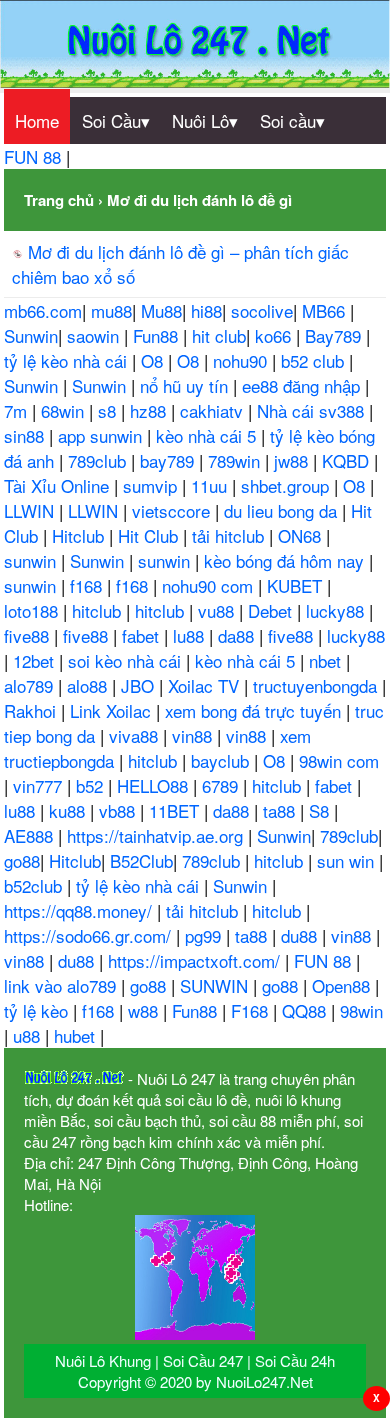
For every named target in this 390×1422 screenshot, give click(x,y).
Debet (272, 610)
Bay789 (335, 335)
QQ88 (306, 1010)
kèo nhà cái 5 (208, 435)
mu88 (111, 310)
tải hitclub (230, 535)
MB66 (326, 310)
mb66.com (43, 310)
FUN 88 (35, 156)
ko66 (275, 335)
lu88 (191, 635)
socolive (262, 310)
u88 (29, 1035)
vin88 (194, 735)
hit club (219, 335)
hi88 (206, 310)
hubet (77, 1035)
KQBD (348, 460)
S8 (321, 810)
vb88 (119, 810)
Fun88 (158, 335)
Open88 (343, 985)
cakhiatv (214, 410)
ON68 (302, 535)
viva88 (136, 735)
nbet (327, 660)
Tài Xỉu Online (59, 485)
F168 (252, 1010)
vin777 (40, 785)
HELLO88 (155, 785)
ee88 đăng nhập (303, 385)
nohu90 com (210, 585)
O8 (154, 360)
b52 (92, 785)
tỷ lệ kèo (38, 1010)
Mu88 (161, 310)
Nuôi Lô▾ (205, 120)
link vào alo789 (62, 985)
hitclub (99, 610)
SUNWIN (216, 985)
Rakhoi (32, 710)
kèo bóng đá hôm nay (286, 560)
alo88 (89, 685)
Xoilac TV (206, 685)
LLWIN (31, 510)
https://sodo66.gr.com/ (90, 935)
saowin (95, 335)
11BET (176, 810)
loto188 (33, 610)
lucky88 (337, 610)
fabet (143, 635)
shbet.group (287, 485)
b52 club (315, 360)
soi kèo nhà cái (127, 660)
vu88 (218, 610)
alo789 (31, 685)
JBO (140, 685)
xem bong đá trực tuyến (255, 710)
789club (99, 460)
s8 (109, 410)
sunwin (32, 560)
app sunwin (102, 435)
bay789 (169, 460)
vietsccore (173, 510)
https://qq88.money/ (80, 910)
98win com (339, 760)
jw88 (293, 460)
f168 (88, 585)
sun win (348, 860)
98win (361, 1010)
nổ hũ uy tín (186, 385)
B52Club (141, 860)
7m (18, 410)
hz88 (150, 410)
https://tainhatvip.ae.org (157, 835)
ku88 (69, 810)
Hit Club (150, 535)
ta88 (281, 810)
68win (65, 410)
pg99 (205, 935)
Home (37, 120)
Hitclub (80, 535)
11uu (211, 485)
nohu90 (242, 360)
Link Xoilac (113, 710)
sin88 (26, 435)
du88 (301, 935)
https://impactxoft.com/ (196, 960)
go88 (22, 860)
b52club (35, 885)
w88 (145, 1010)
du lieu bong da (283, 510)
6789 (222, 785)
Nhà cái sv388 (313, 410)
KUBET (297, 585)
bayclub (222, 760)
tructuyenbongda (317, 685)
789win (236, 460)
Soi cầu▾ (292, 120)
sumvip (152, 485)
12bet (36, 660)
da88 (238, 635)
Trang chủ (59, 200)
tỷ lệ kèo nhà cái (68, 360)
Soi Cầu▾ (116, 120)
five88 (29, 635)
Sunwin (31, 335)
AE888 (31, 835)
